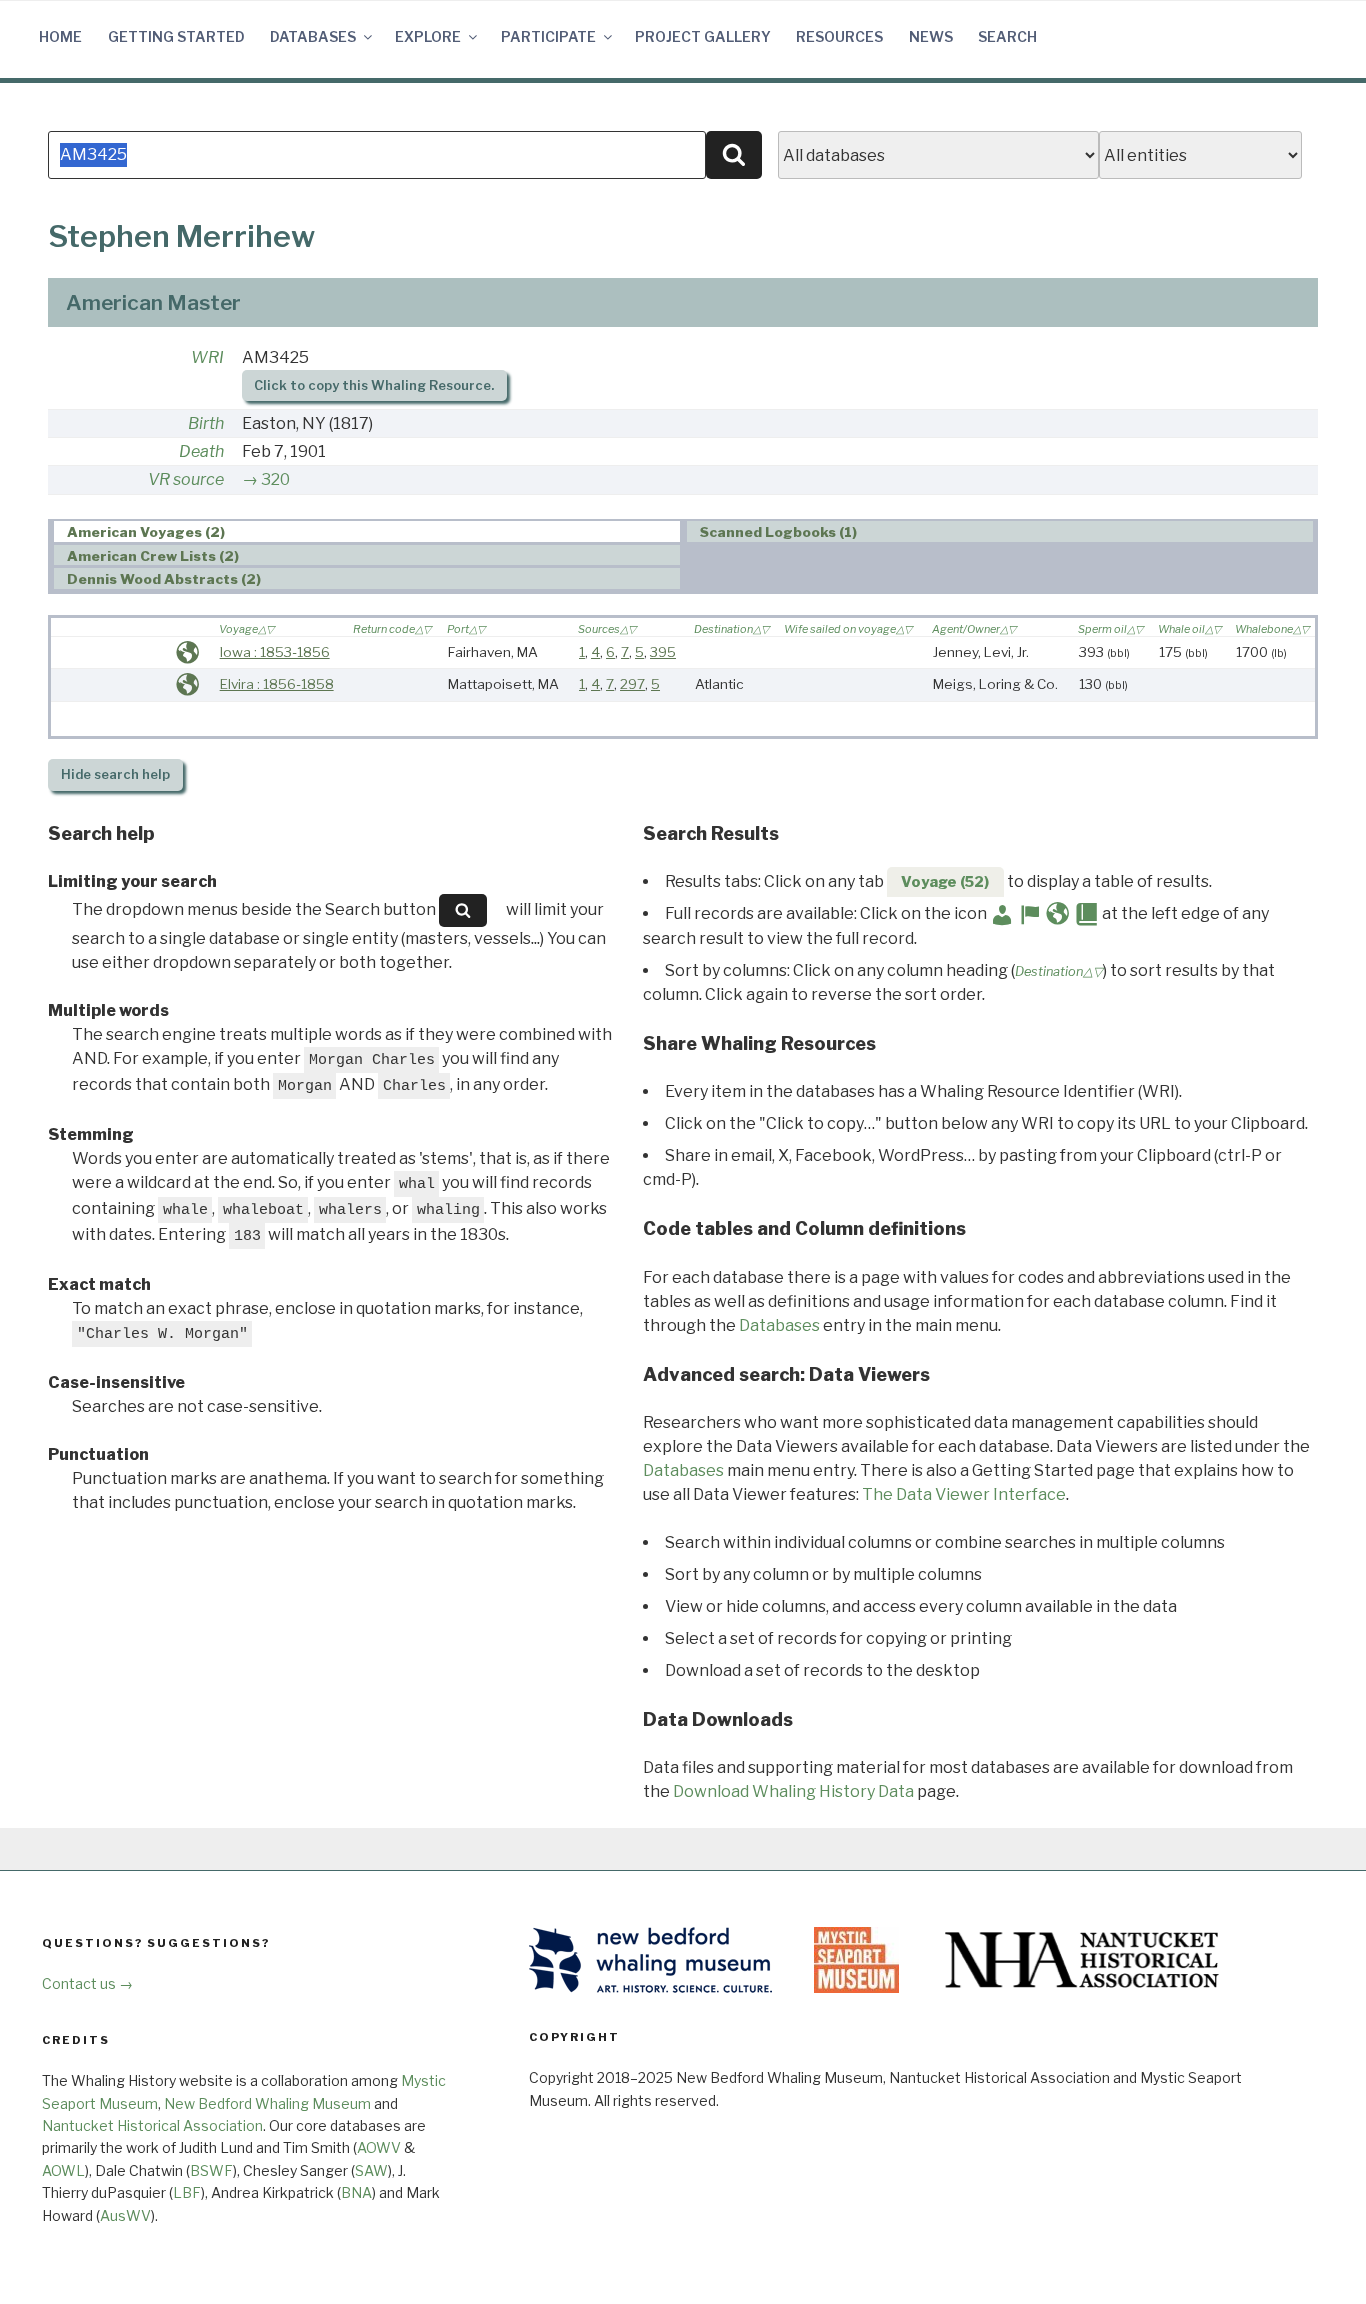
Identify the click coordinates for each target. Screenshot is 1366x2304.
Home (60, 36)
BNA (356, 2192)
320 (275, 479)
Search (1007, 36)
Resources (839, 36)
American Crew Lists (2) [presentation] (153, 556)
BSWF (211, 2170)
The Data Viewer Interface (964, 1494)
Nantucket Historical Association (152, 2125)
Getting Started (176, 36)
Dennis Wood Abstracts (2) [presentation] (164, 579)
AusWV (125, 2215)
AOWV (379, 2147)
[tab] (367, 531)
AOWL (63, 2170)
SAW (371, 2170)
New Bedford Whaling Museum (267, 2103)
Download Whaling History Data (793, 1791)
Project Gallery (703, 36)
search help (115, 774)
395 (663, 652)
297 (632, 684)
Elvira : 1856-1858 (277, 684)
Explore (428, 36)
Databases (313, 36)
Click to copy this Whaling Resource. (374, 385)
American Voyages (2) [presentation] (146, 532)
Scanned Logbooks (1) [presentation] (778, 532)
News (931, 36)
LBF (187, 2192)
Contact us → (87, 1983)
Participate (548, 36)
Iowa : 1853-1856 (275, 652)
